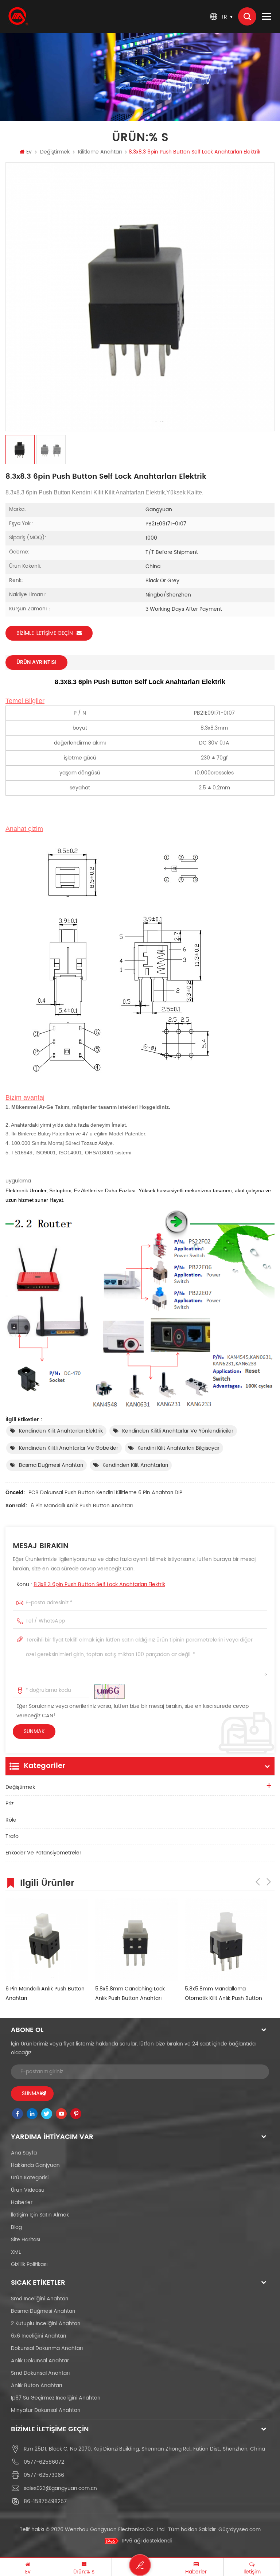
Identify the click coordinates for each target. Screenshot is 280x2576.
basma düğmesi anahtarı (51, 1465)
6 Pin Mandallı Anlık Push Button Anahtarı (82, 1506)
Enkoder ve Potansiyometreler (43, 1853)
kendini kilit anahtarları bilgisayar (178, 1448)
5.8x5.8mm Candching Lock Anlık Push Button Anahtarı (130, 1994)
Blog (16, 2227)
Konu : (91, 1584)
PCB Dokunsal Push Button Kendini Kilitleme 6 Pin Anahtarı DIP (105, 1493)
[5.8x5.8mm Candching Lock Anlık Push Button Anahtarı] (136, 1939)
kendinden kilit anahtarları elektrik (61, 1431)
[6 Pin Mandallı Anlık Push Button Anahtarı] (47, 1939)
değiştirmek (55, 152)
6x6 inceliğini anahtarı (38, 2336)
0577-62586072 (44, 2462)
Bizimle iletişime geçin (45, 633)
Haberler (22, 2202)
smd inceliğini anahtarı (40, 2299)
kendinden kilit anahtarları (135, 1465)
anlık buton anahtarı (36, 2385)
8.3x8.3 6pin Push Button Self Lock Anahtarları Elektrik (99, 1584)
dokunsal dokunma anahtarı (47, 2348)
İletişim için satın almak (40, 2215)
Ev (29, 152)
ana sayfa (24, 2153)
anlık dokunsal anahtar (40, 2361)
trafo (12, 1836)
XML (16, 2252)
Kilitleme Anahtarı (100, 152)
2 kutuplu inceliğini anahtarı (46, 2324)
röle (11, 1820)
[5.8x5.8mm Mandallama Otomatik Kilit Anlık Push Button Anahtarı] (226, 1939)
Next (269, 1882)
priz (9, 1804)
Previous (258, 1882)
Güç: (240, 2530)
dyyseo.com (245, 2530)
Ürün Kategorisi (30, 2178)
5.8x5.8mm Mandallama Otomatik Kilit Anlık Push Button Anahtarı (223, 1994)
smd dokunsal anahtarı (40, 2373)
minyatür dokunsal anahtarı (46, 2410)
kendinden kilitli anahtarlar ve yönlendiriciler (178, 1431)
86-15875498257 (45, 2501)
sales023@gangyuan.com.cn (60, 2488)
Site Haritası (26, 2240)
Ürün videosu (28, 2190)
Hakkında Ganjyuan (35, 2165)
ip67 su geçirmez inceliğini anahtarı (56, 2398)
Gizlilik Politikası (29, 2264)
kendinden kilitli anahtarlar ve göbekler (69, 1448)
